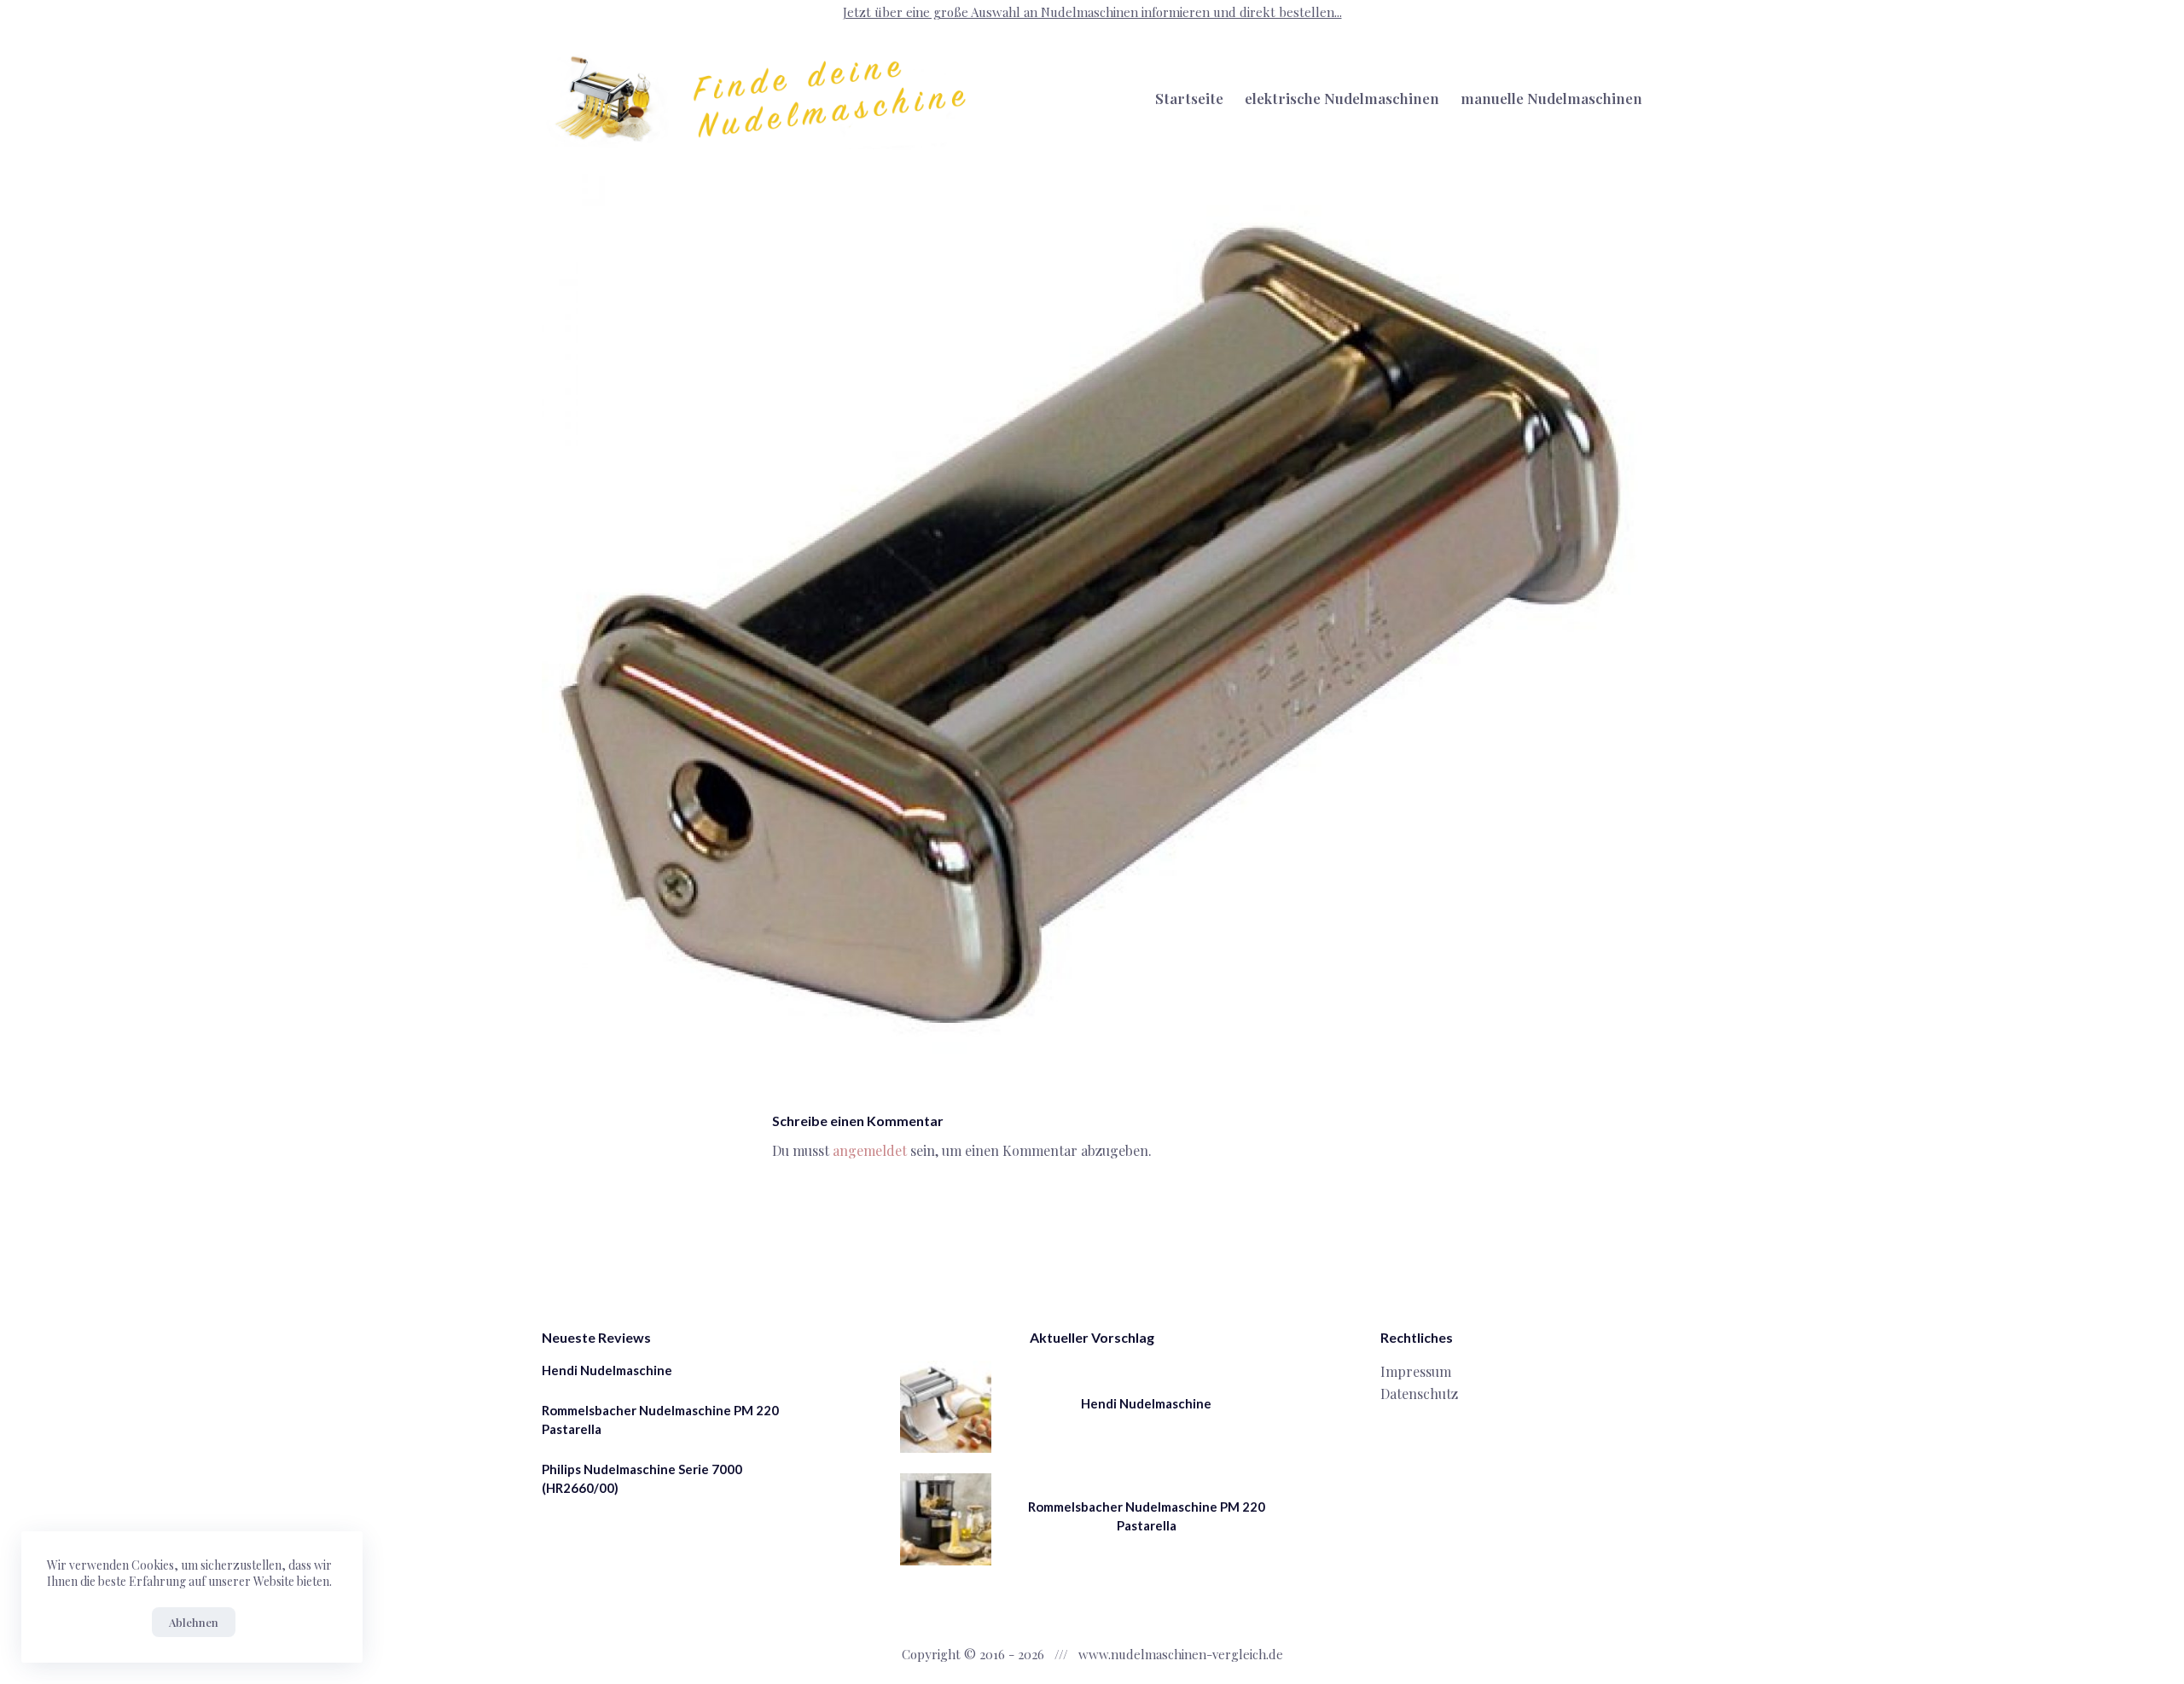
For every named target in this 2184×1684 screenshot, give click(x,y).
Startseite (1189, 98)
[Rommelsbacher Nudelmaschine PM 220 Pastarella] (946, 1519)
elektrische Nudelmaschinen (1342, 98)
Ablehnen (194, 1622)
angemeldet (870, 1150)
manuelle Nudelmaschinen (1551, 98)
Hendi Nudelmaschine (607, 1370)
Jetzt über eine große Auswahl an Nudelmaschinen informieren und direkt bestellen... (1092, 12)
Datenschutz (1419, 1394)
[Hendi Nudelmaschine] (946, 1407)
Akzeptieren (95, 1622)
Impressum (1416, 1371)
